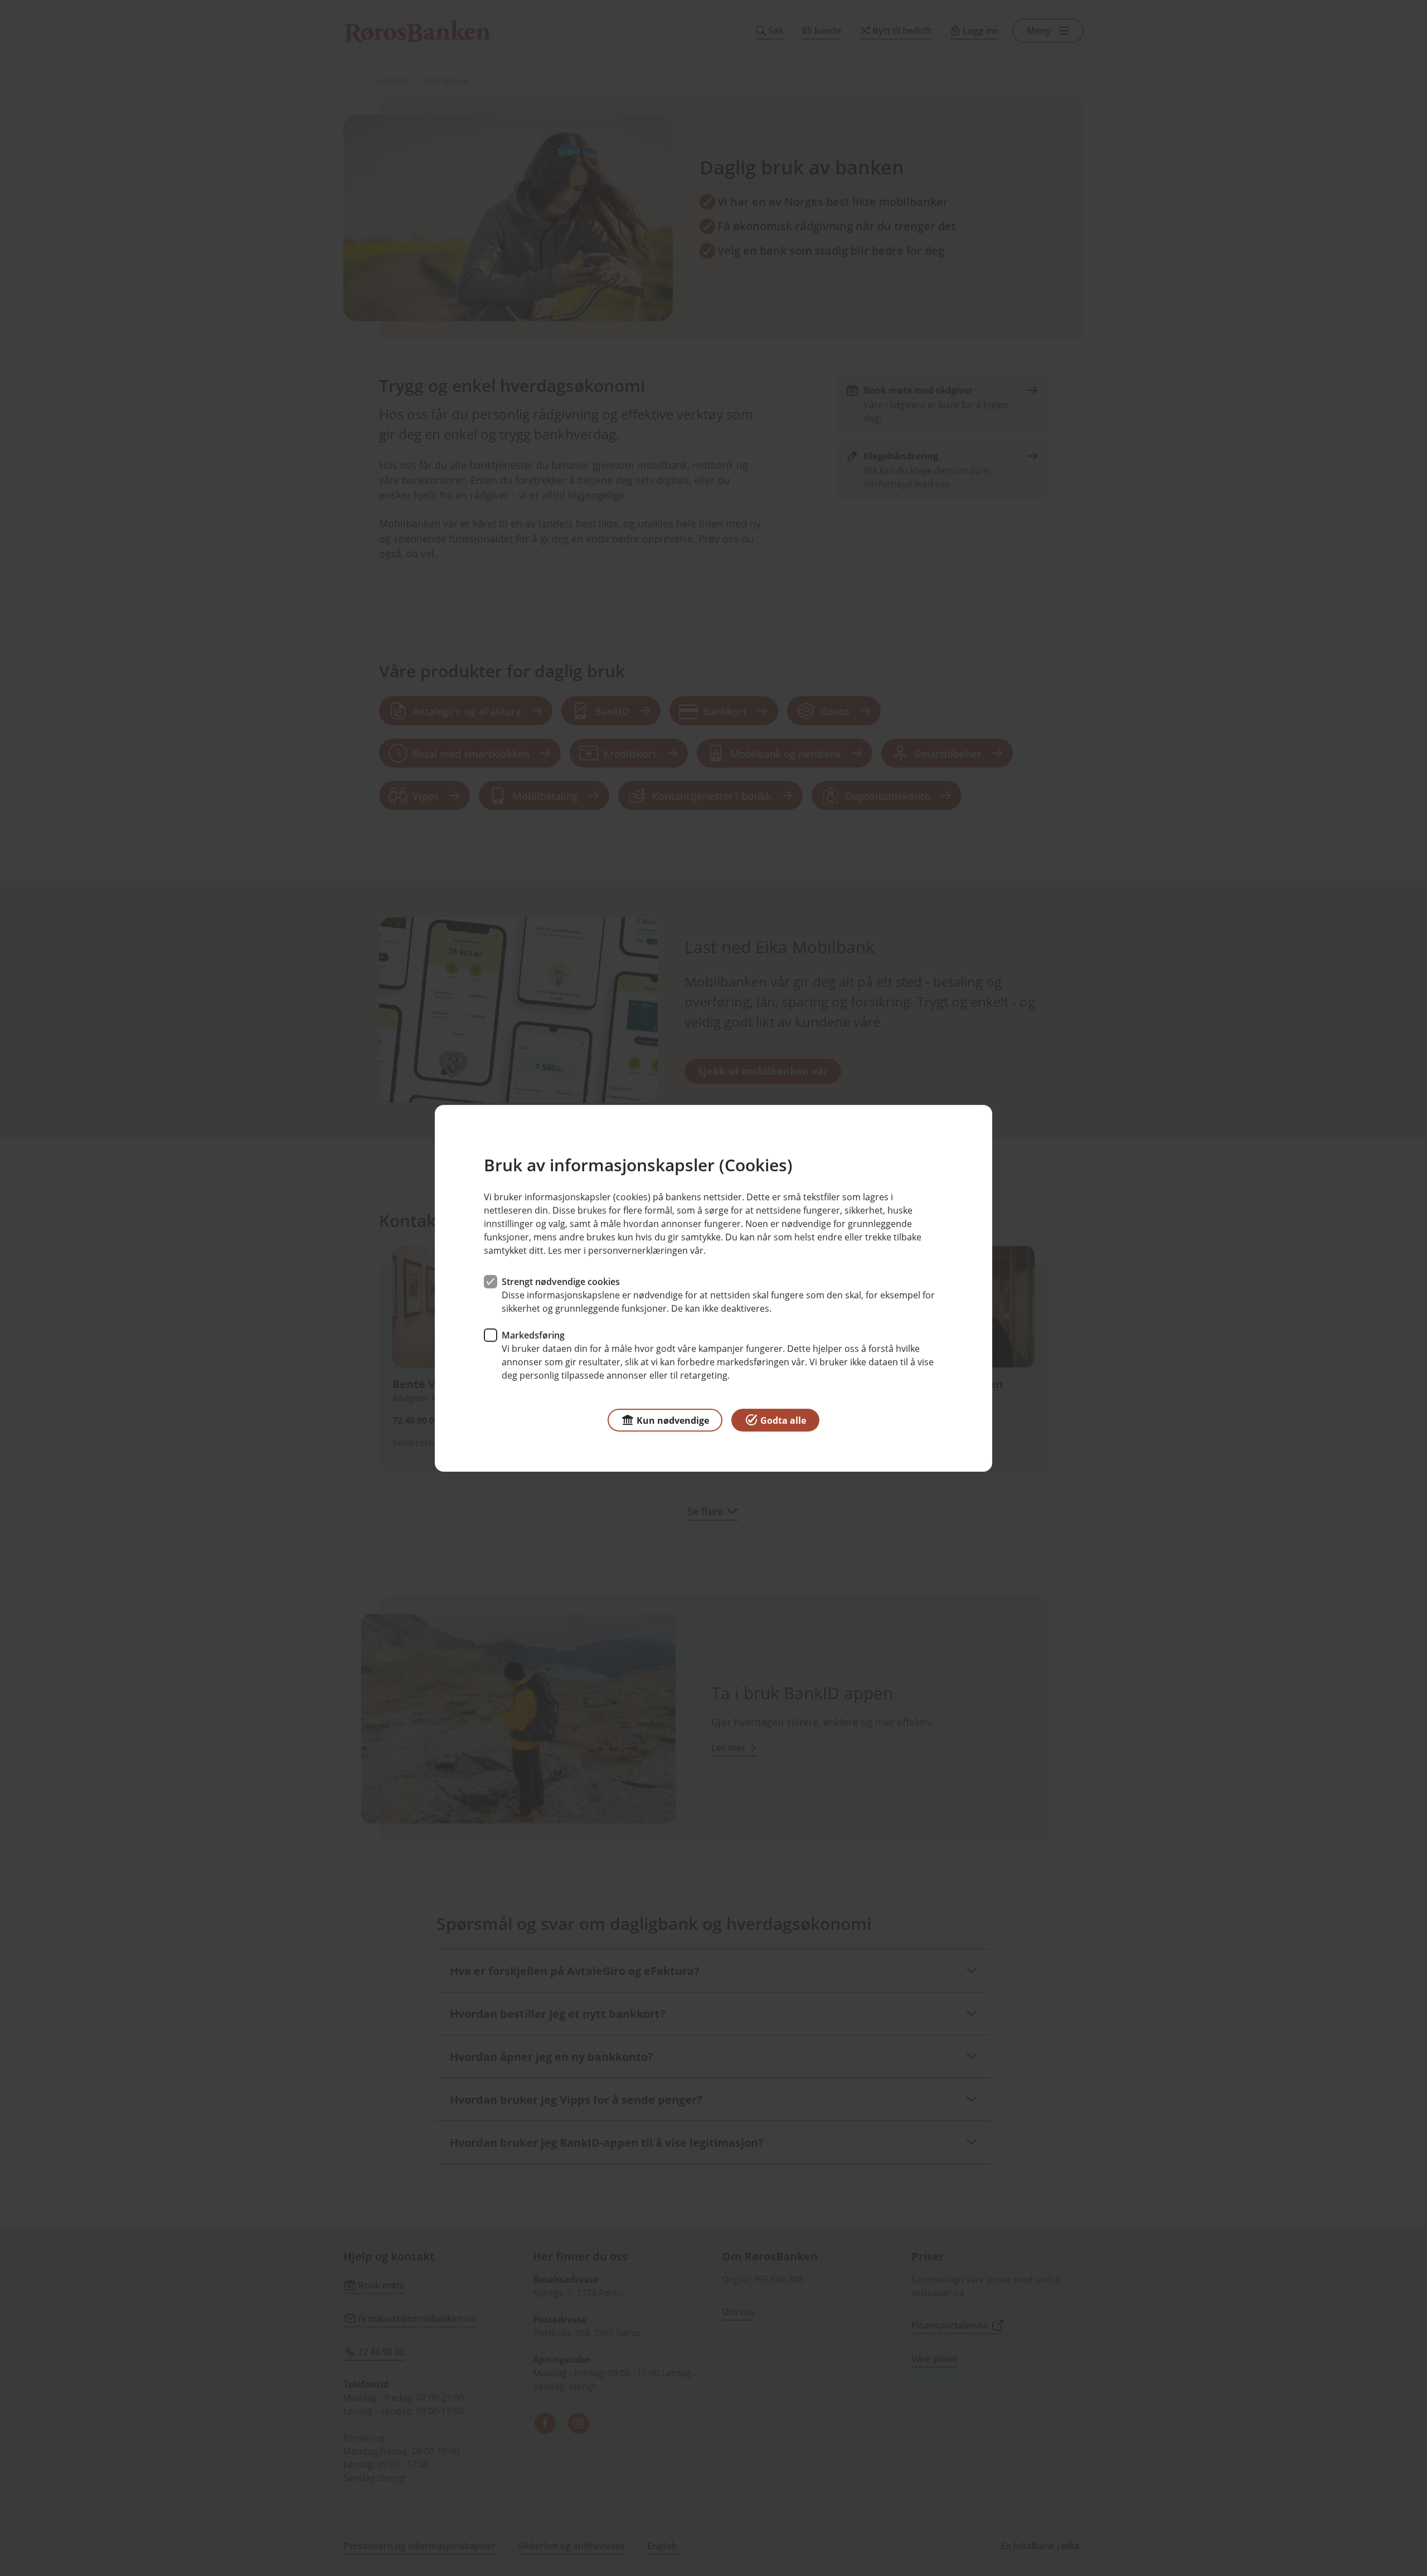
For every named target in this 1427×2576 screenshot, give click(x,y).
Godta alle (783, 1420)
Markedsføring (533, 1335)
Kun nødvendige (673, 1420)
